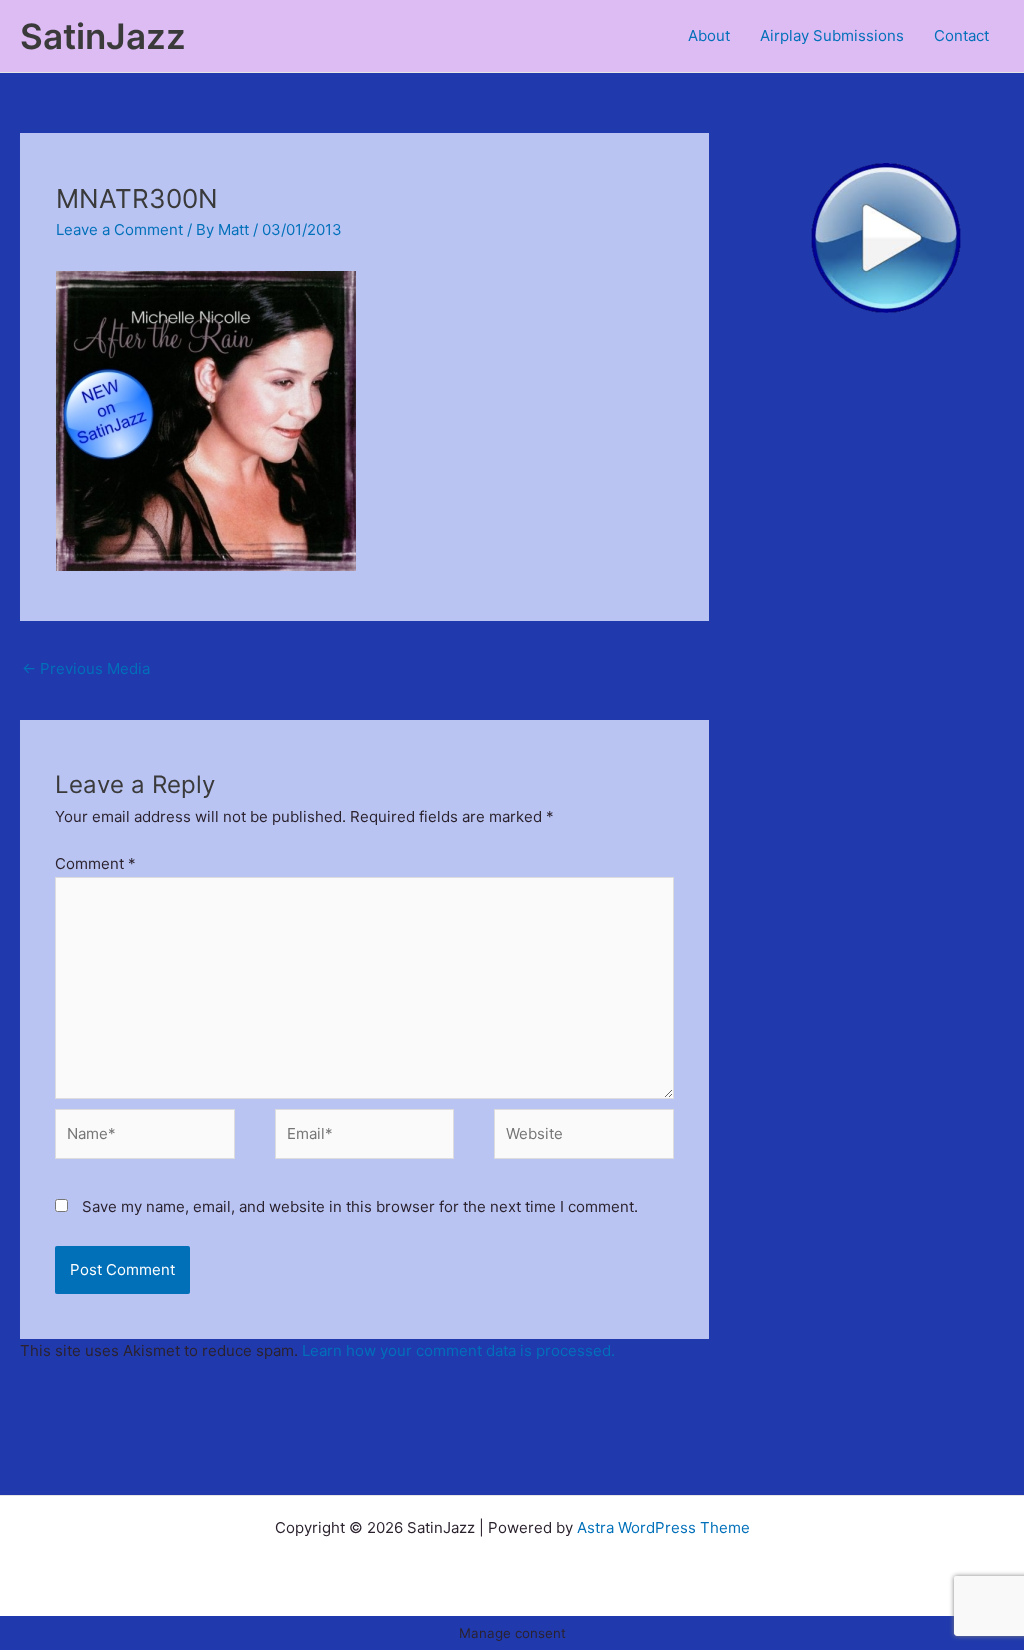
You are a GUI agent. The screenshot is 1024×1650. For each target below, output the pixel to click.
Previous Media (86, 668)
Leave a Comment (119, 229)
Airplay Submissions (832, 35)
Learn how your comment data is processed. (458, 1350)
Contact (961, 35)
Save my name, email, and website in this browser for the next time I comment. (360, 1206)
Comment (95, 863)
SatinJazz (103, 36)
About (709, 35)
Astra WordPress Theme (663, 1527)
